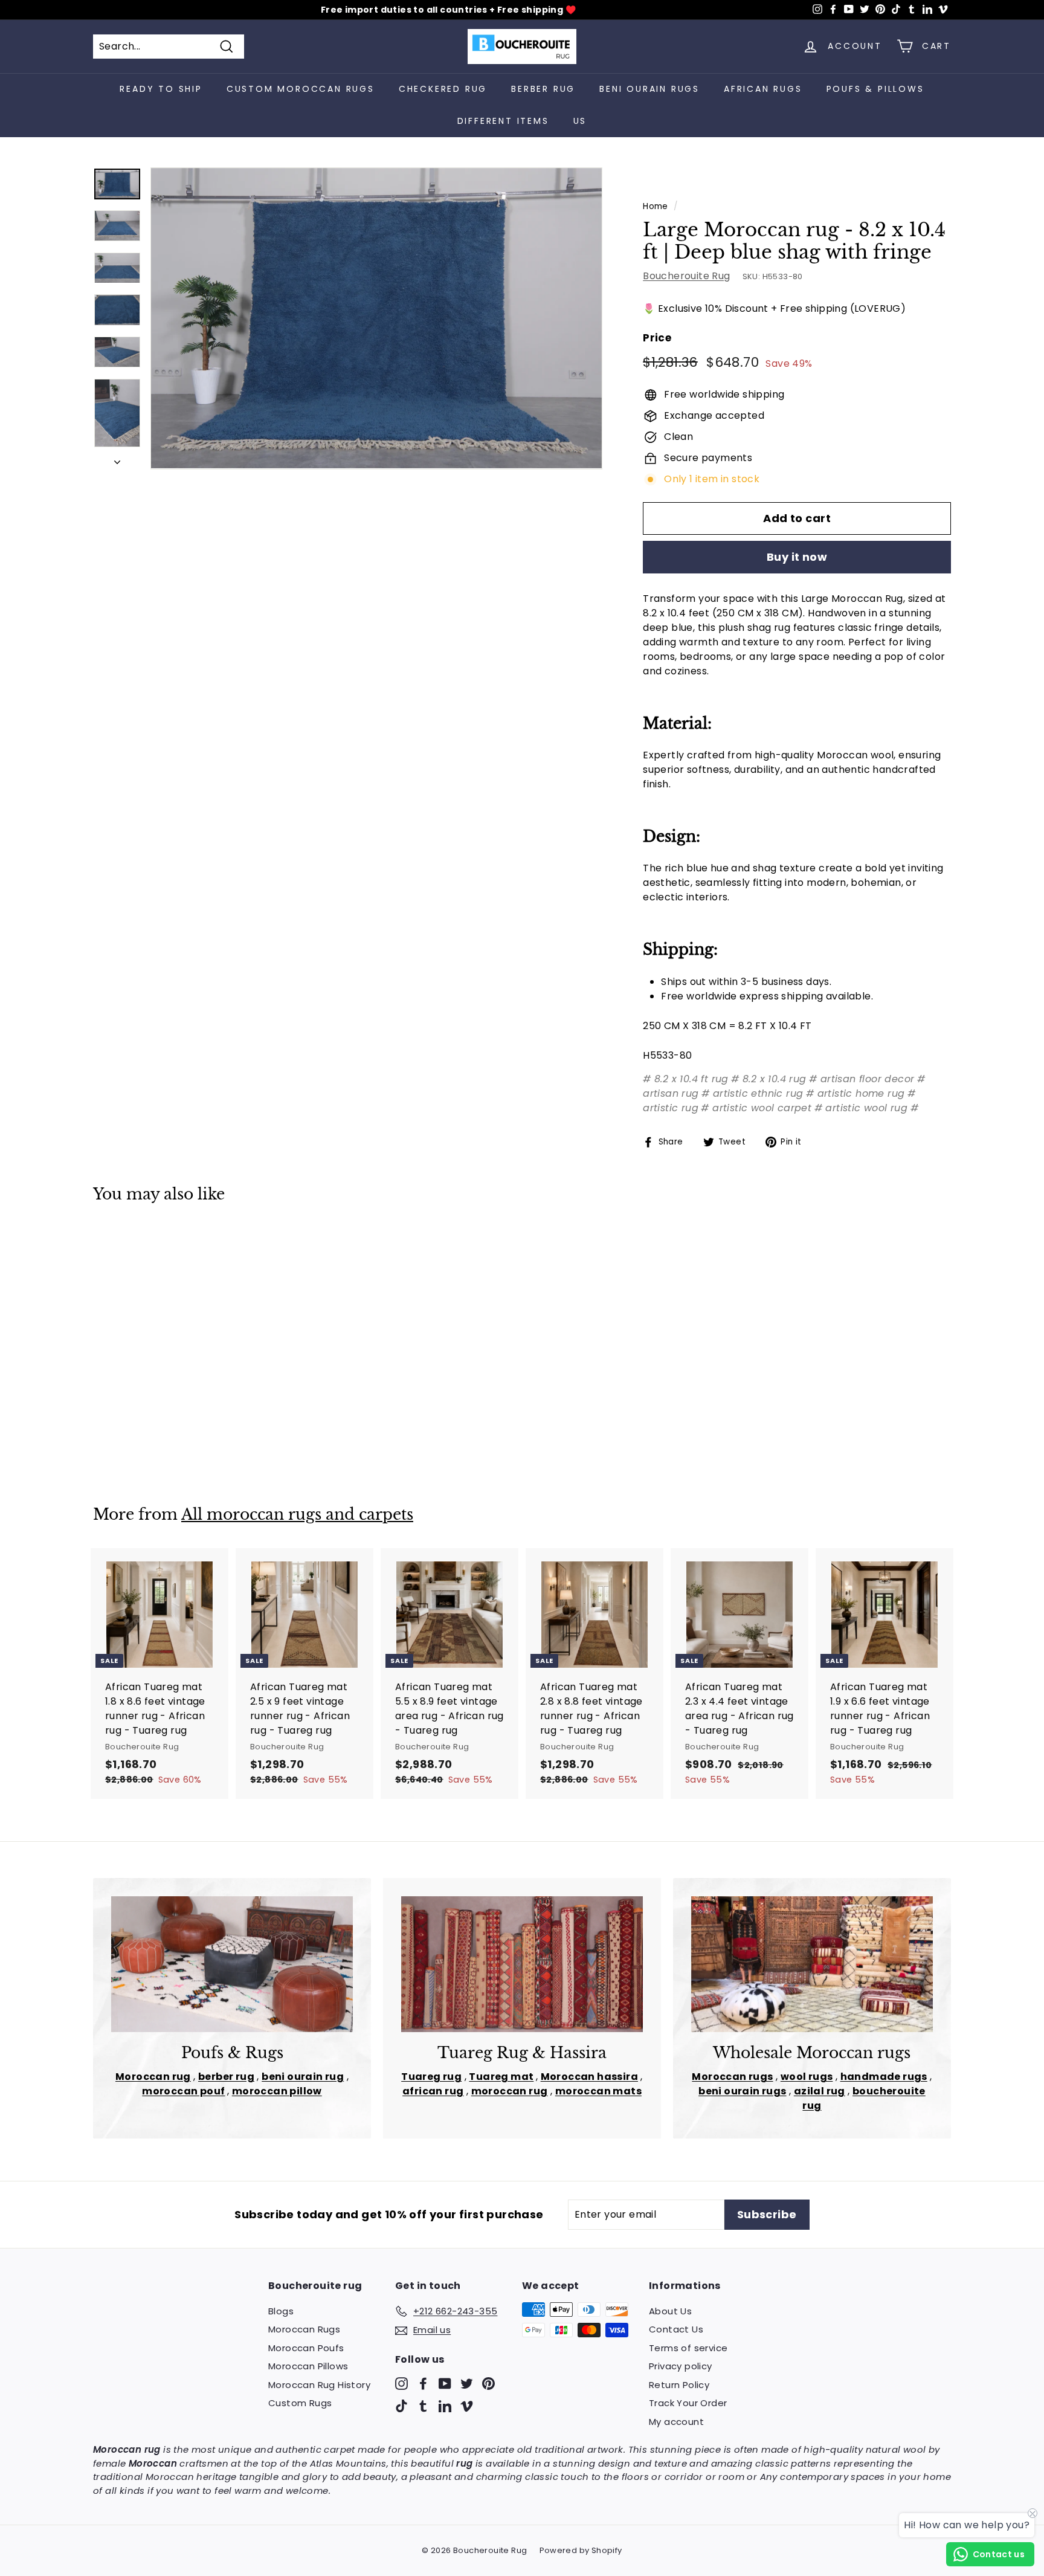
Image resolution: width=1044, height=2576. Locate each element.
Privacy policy (681, 2366)
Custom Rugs (300, 2403)
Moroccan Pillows (308, 2366)
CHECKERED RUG (443, 89)
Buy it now (797, 557)
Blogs (281, 2311)
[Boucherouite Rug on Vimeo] (467, 2406)
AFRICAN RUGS (763, 89)
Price (657, 338)
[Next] (117, 459)
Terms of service (688, 2348)
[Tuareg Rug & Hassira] (522, 1964)
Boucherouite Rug (686, 276)
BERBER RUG (543, 89)
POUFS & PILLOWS (875, 89)
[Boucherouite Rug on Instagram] (401, 2383)
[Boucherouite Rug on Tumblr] (423, 2406)
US (580, 121)
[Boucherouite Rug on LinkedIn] (445, 2406)
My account (676, 2422)
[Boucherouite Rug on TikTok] (401, 2406)
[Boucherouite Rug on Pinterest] (488, 2383)
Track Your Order (688, 2403)
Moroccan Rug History (319, 2385)
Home (656, 206)
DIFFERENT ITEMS (503, 121)
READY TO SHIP (161, 89)
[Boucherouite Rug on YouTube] (445, 2383)
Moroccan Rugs (304, 2329)
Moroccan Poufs (306, 2348)
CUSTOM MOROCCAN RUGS (301, 89)
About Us (670, 2311)
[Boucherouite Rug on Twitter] (467, 2383)
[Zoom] (376, 318)
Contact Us (676, 2329)
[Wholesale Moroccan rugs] (812, 1964)
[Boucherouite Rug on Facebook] (423, 2383)
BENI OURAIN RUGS (649, 89)
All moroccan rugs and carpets (297, 1515)
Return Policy (679, 2385)
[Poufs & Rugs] (232, 1964)
